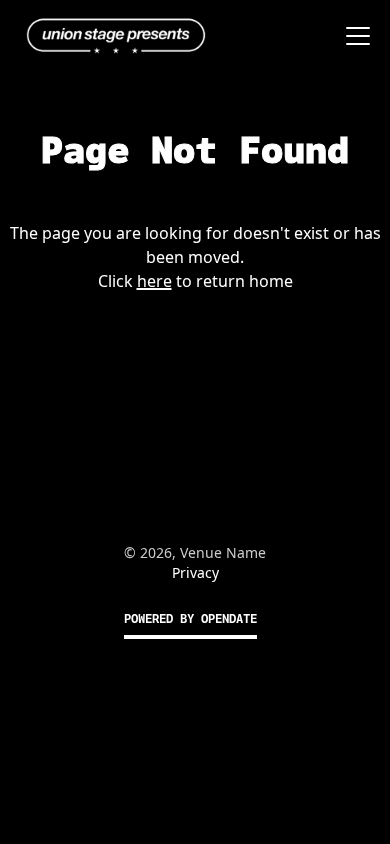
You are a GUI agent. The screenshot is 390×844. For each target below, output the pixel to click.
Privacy (195, 572)
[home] (111, 36)
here (154, 281)
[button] (354, 36)
